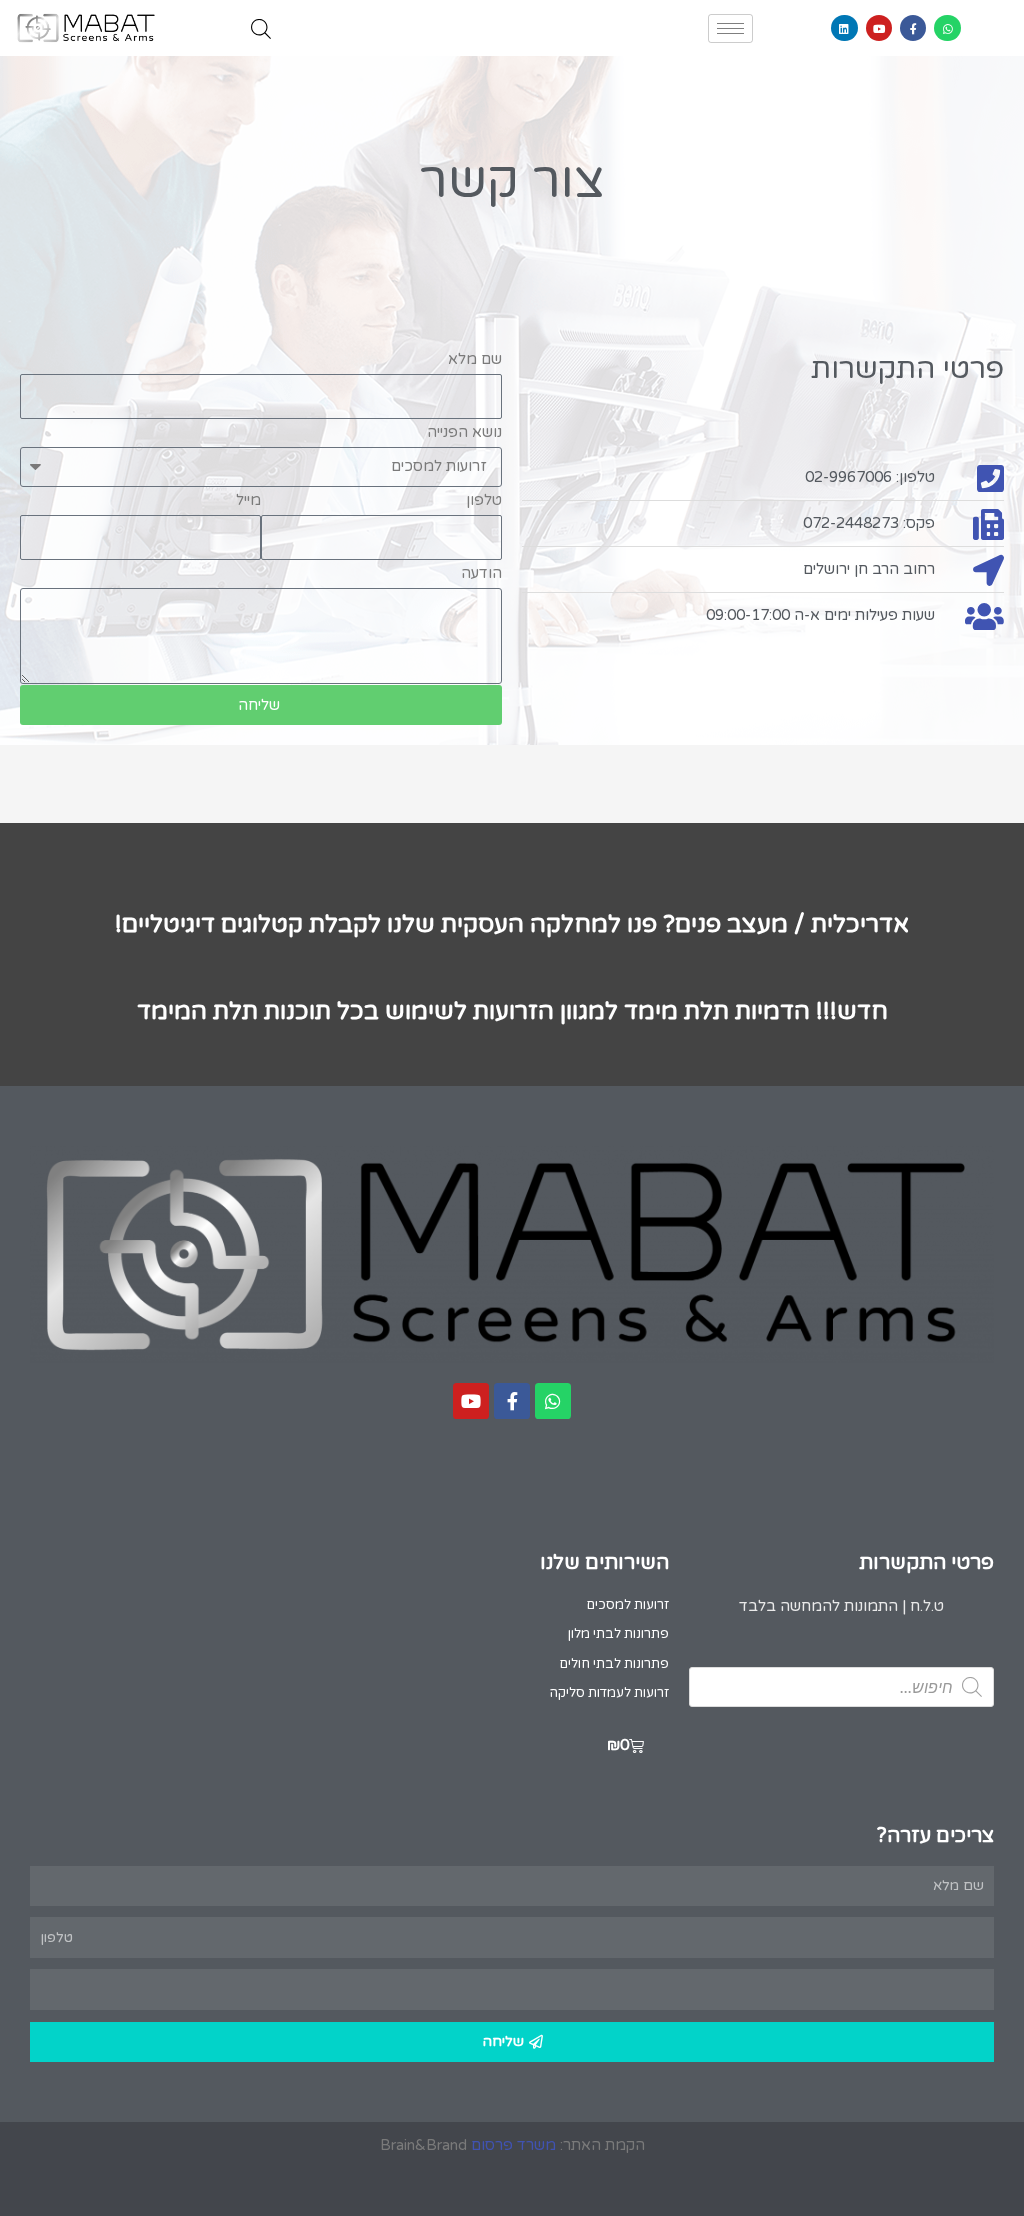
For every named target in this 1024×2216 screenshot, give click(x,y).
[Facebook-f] (913, 28)
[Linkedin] (844, 28)
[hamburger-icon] (730, 28)
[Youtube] (879, 28)
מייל (248, 500)
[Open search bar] (261, 28)
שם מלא (475, 359)
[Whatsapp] (947, 28)
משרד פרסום (513, 2145)
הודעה (481, 573)
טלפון (484, 500)
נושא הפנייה (464, 432)
